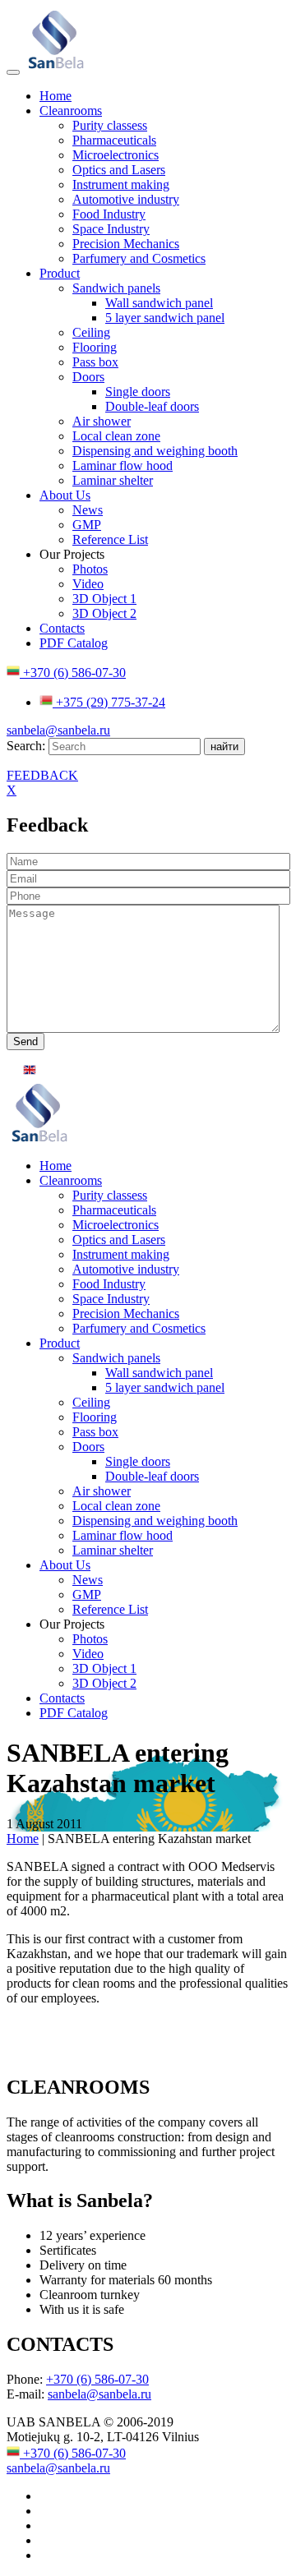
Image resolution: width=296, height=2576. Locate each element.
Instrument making (121, 184)
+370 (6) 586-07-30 (73, 673)
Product (60, 273)
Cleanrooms (71, 111)
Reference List (110, 539)
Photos (90, 569)
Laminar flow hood (123, 465)
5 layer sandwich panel (165, 318)
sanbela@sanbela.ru (58, 730)
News (88, 510)
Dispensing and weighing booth (155, 451)
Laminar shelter (113, 480)
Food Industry (109, 214)
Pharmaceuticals (114, 140)
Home (55, 96)
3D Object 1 (104, 599)
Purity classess (110, 125)
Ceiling (91, 332)
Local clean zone (116, 436)
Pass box (95, 362)
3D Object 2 (104, 613)
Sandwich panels (116, 288)
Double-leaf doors (152, 406)
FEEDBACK (42, 775)
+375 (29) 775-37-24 (109, 702)
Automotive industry (126, 199)
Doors (88, 377)
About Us (65, 495)
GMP (87, 525)
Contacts (62, 628)
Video (88, 584)
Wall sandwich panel (159, 303)
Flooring (95, 347)
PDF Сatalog (74, 643)
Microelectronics (116, 155)
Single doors (138, 392)
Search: (28, 746)
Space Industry (111, 229)
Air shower (102, 421)
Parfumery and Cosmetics (139, 258)
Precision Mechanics (126, 244)
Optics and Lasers (119, 170)
